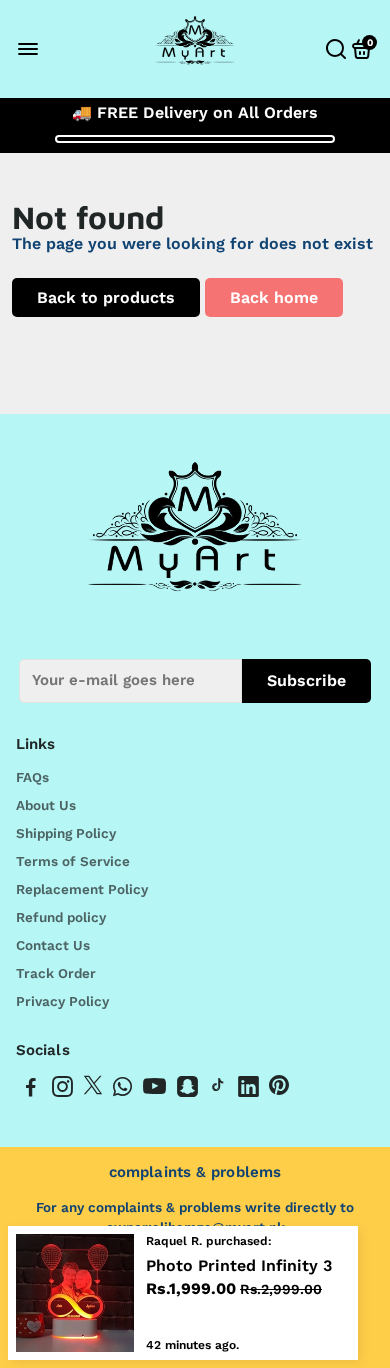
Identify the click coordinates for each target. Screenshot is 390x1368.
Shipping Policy (66, 833)
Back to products (106, 297)
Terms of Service (73, 861)
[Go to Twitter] (93, 1090)
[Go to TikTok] (218, 1090)
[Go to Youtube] (154, 1090)
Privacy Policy (62, 1001)
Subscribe (306, 680)
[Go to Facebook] (31, 1090)
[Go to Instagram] (62, 1090)
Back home (274, 297)
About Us (46, 805)
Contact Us (53, 945)
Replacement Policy (82, 889)
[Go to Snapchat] (187, 1090)
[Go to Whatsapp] (122, 1090)
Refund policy (61, 917)
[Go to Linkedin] (248, 1090)
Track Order (56, 973)
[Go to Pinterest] (279, 1090)
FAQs (32, 777)
